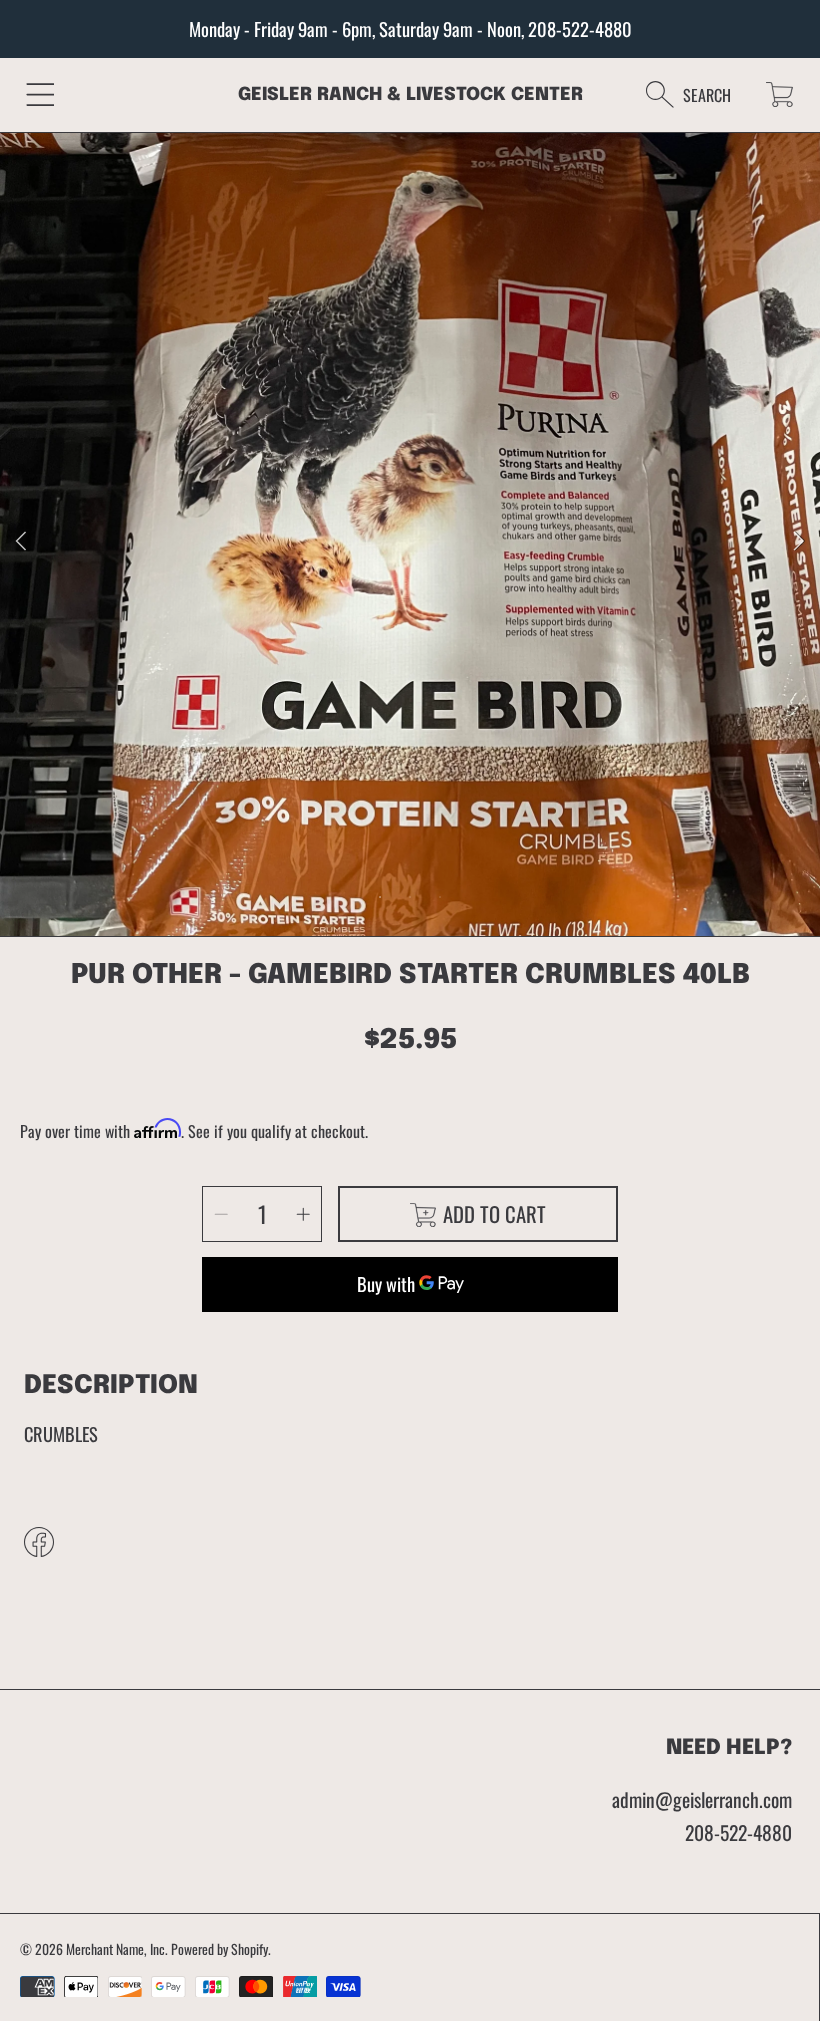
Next (799, 542)
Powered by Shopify (219, 1949)
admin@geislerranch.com (702, 1799)
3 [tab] (440, 897)
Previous (21, 542)
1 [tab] (380, 897)
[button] (40, 94)
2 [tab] (410, 897)
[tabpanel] (410, 542)
